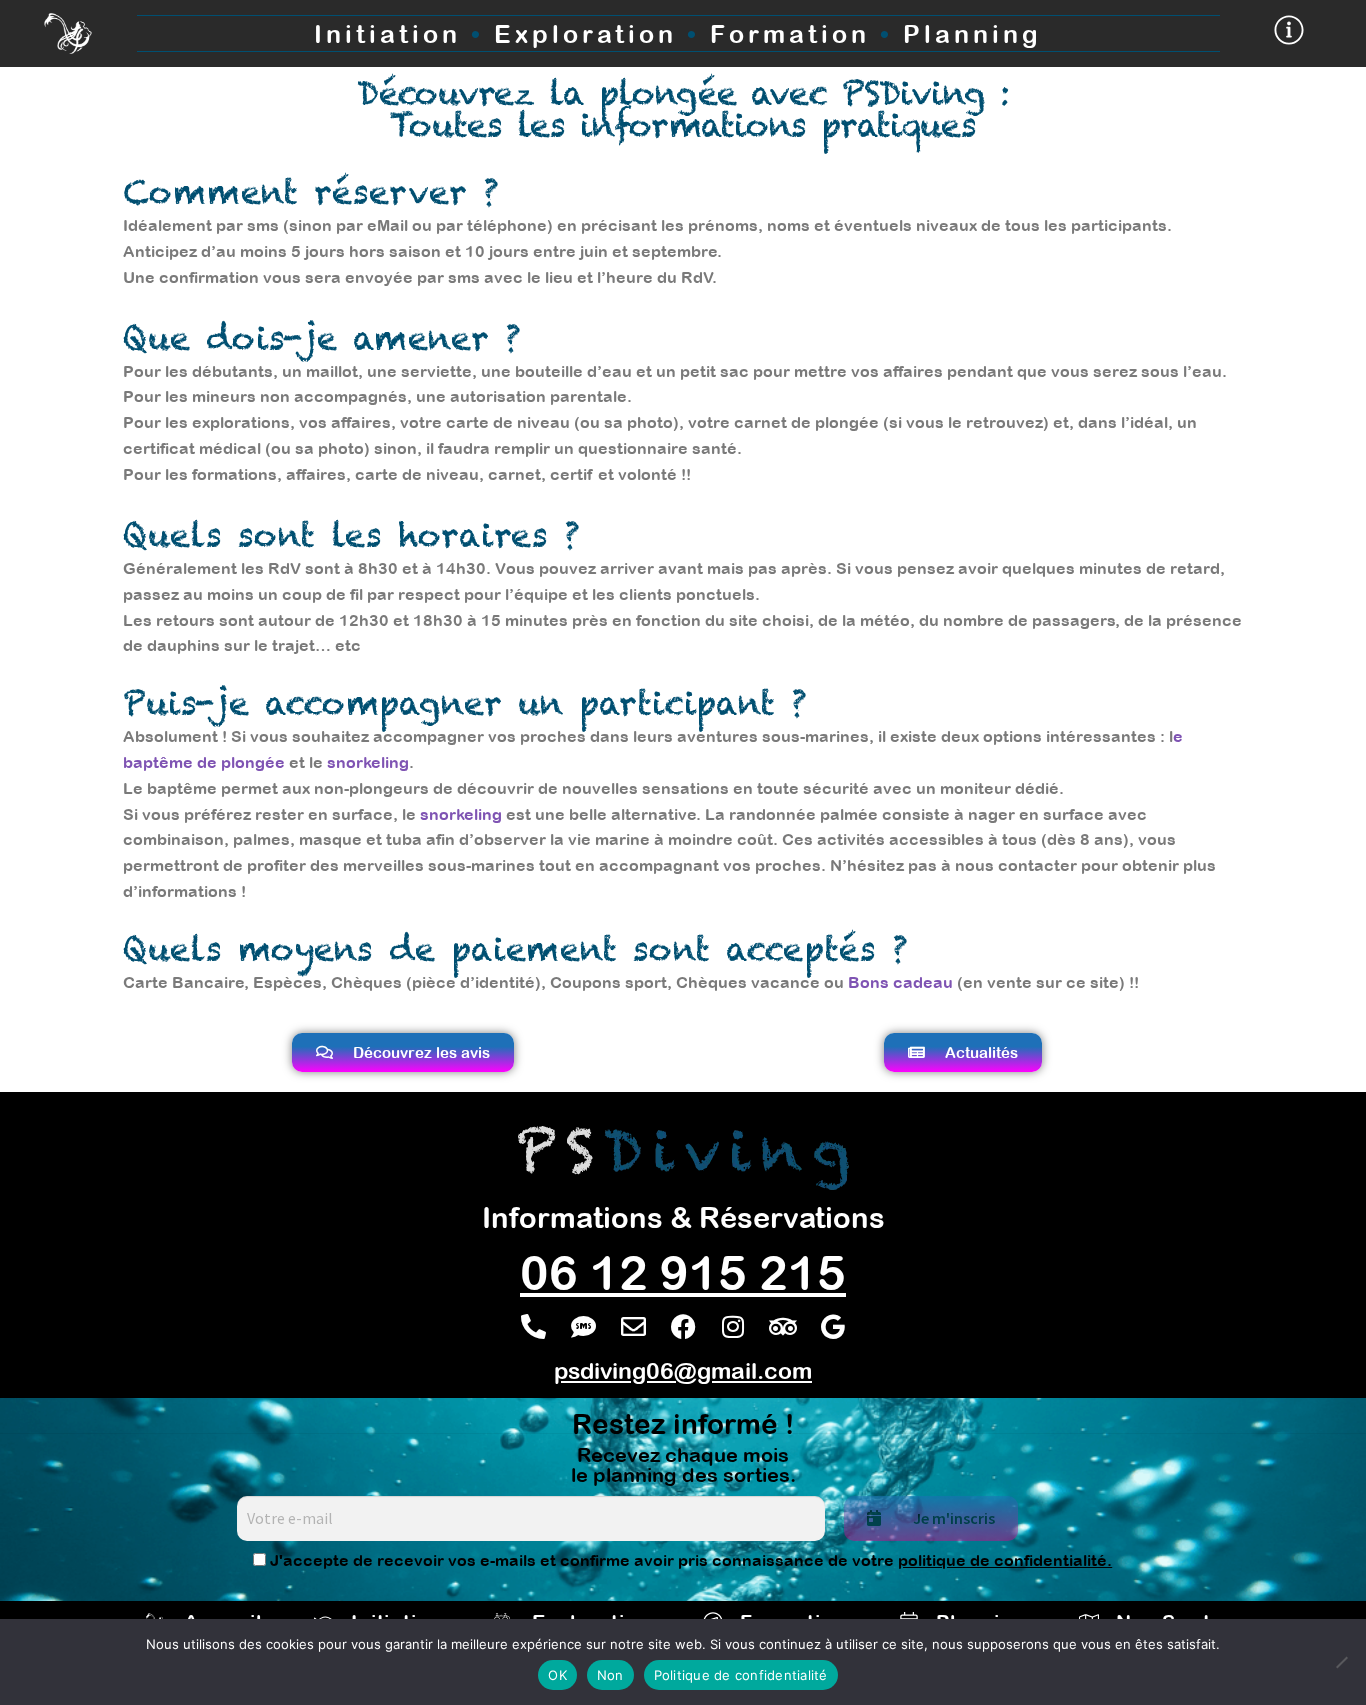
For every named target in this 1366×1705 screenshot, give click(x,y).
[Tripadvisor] (783, 1327)
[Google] (833, 1327)
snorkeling (368, 762)
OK (557, 1675)
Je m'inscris (954, 1518)
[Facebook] (683, 1327)
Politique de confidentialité (741, 1675)
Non (610, 1675)
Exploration (602, 33)
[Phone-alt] (533, 1327)
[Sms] (583, 1327)
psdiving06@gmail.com (683, 1370)
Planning (972, 33)
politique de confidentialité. (1005, 1560)
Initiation (387, 33)
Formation (790, 33)
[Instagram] (733, 1327)
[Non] (1341, 1662)
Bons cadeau (900, 982)
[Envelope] (633, 1327)
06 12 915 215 (683, 1272)
